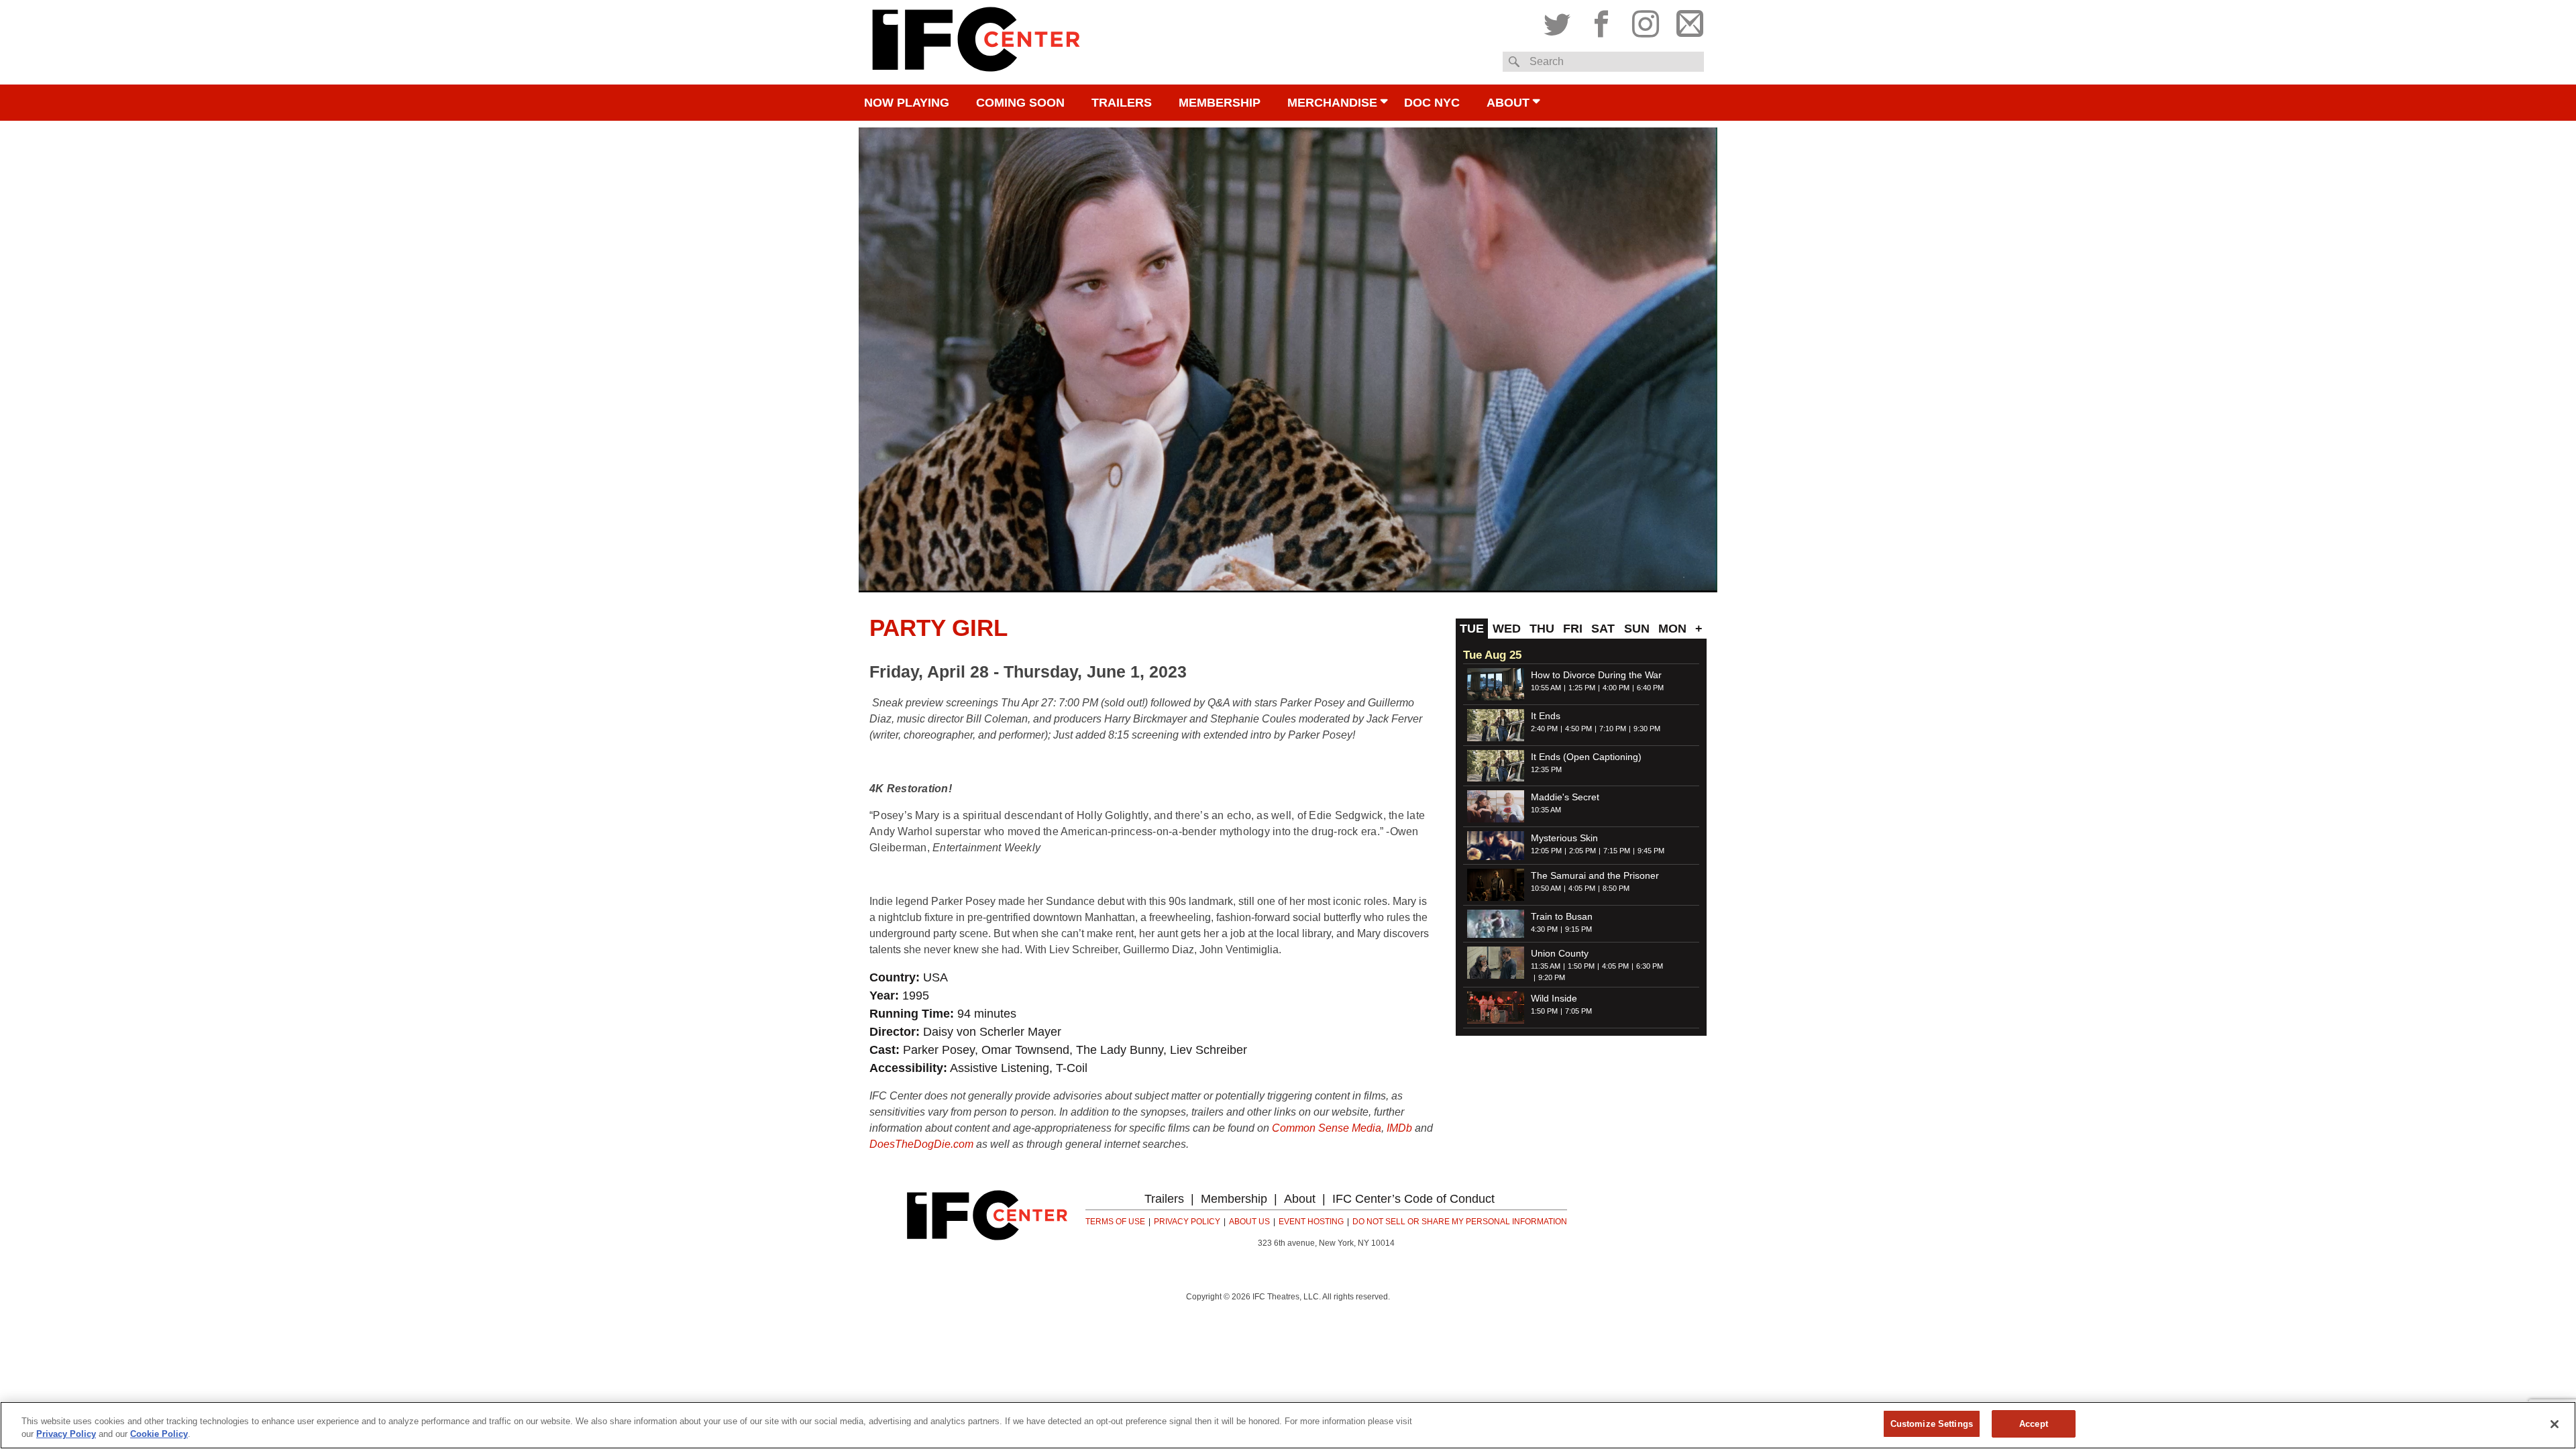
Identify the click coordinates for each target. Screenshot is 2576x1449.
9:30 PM (1647, 729)
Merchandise (1332, 103)
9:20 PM (1552, 977)
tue (1472, 629)
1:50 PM (1581, 966)
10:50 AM (1546, 888)
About (1508, 103)
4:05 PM (1582, 888)
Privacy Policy (1187, 1222)
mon (1672, 629)
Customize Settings (1932, 1424)
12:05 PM (1546, 851)
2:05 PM (1582, 851)
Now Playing (907, 103)
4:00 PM (1616, 688)
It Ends (1546, 716)
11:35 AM (1546, 966)
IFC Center (976, 42)
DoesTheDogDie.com (921, 1144)
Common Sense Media (1327, 1128)
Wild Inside (1554, 998)
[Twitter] (1560, 21)
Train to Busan (1562, 916)
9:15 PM (1578, 929)
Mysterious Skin (1564, 838)
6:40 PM (1650, 688)
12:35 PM (1546, 769)
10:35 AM (1546, 810)
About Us (1249, 1222)
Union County (1560, 953)
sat (1603, 629)
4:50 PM (1578, 729)
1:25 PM (1582, 688)
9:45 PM (1651, 851)
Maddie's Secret (1565, 797)
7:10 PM (1613, 729)
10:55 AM (1546, 688)
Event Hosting (1311, 1222)
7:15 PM (1617, 851)
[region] (1288, 1425)
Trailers (1122, 103)
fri (1573, 629)
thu (1542, 629)
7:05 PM (1578, 1011)
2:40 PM (1544, 729)
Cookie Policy (159, 1435)
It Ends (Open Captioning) (1586, 757)
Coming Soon (1020, 103)
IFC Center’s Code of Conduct (1413, 1199)
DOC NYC (1432, 103)
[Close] (2555, 1424)
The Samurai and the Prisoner (1595, 875)
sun (1637, 629)
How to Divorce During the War (1596, 675)
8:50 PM (1616, 888)
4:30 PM (1544, 929)
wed (1507, 629)
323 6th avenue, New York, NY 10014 (1326, 1243)
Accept (2034, 1424)
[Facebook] (1601, 21)
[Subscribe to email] (1686, 21)
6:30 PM (1650, 966)
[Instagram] (1646, 21)
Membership (1220, 103)
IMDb (1399, 1128)
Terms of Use (1115, 1222)
